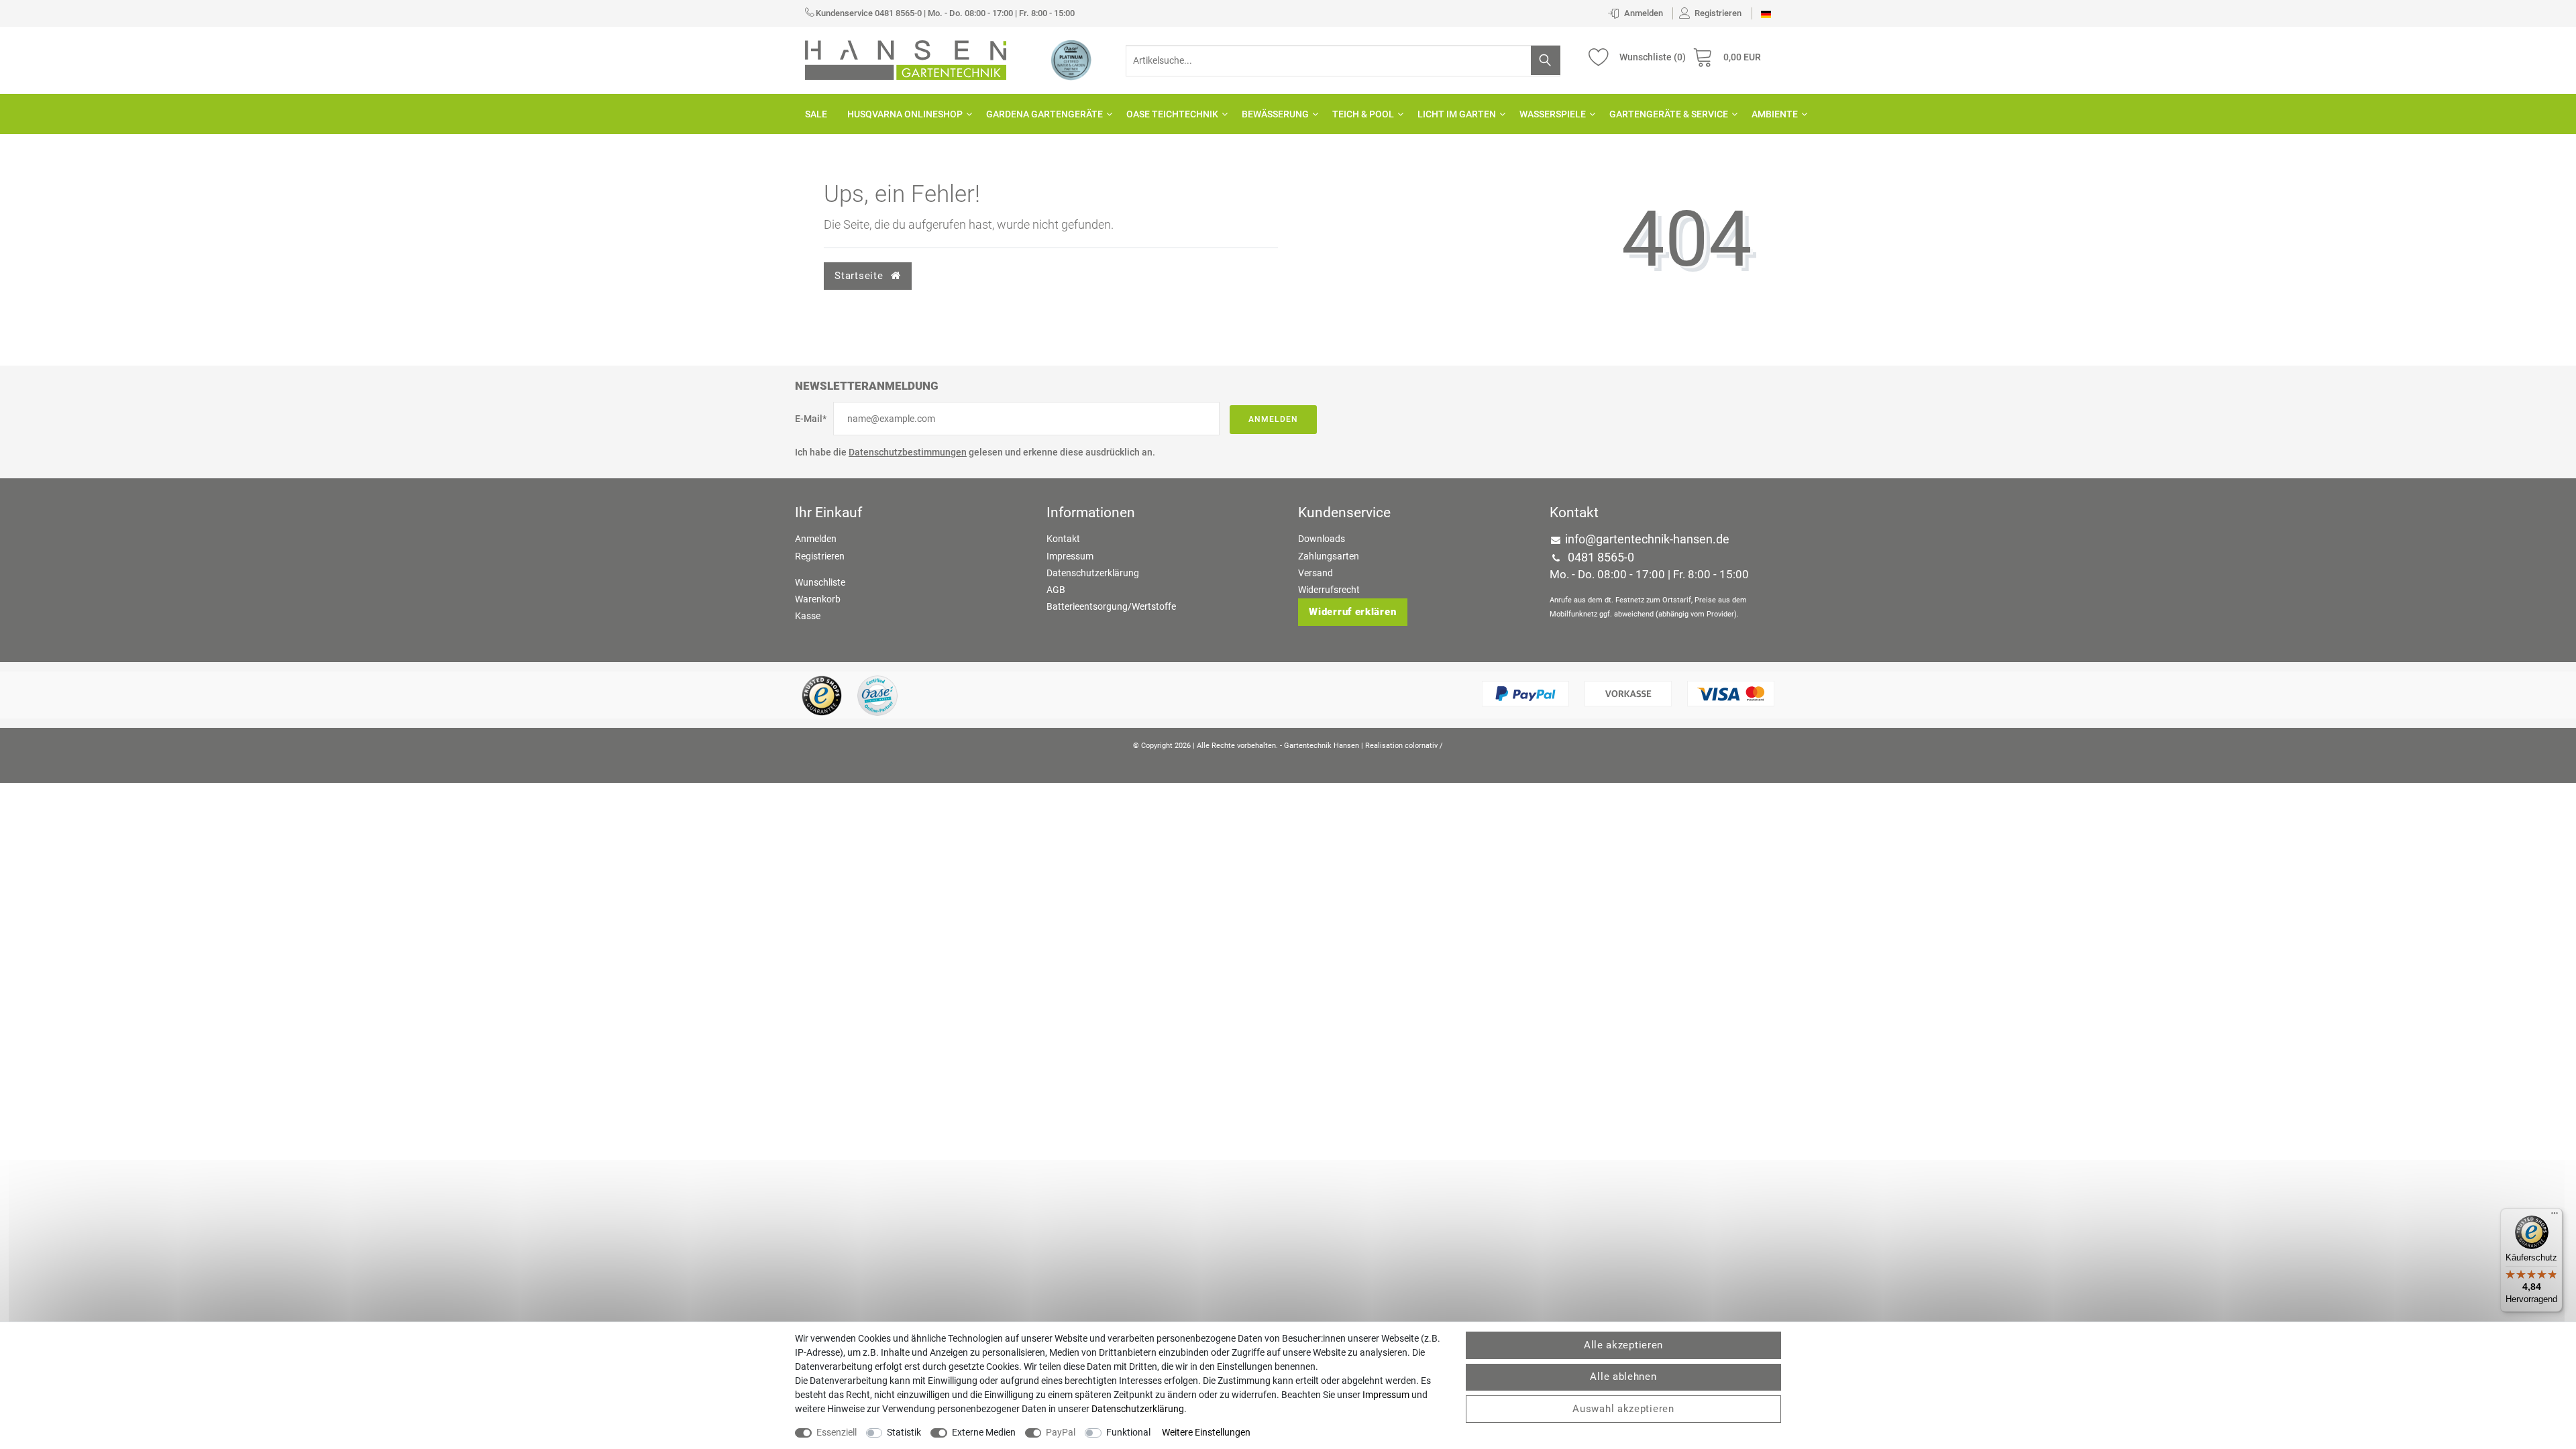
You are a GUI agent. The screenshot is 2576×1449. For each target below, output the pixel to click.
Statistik (904, 1432)
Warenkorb (818, 599)
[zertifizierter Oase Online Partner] (1071, 60)
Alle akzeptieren (1623, 1345)
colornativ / (1424, 746)
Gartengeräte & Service (1669, 114)
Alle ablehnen (1623, 1377)
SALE (816, 114)
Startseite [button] (860, 276)
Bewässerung (1275, 114)
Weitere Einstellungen (1206, 1432)
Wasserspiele (1553, 114)
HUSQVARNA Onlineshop (905, 114)
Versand (1316, 573)
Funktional (1128, 1432)
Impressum (1070, 556)
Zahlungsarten (1329, 556)
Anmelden (1273, 419)
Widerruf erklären (1352, 612)
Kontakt (1063, 539)
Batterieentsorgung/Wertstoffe (1111, 606)
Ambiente (1775, 114)
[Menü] (2555, 1216)
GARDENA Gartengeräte (1044, 114)
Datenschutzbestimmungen (908, 452)
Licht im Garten (1457, 114)
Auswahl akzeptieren (1623, 1409)
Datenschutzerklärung (1093, 573)
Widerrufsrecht (1329, 590)
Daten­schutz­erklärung (1138, 1409)
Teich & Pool (1363, 114)
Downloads (1322, 539)
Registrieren (820, 556)
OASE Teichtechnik (1172, 114)
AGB (1056, 590)
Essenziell (837, 1432)
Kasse (808, 616)
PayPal (1061, 1432)
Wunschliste (820, 582)
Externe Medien (984, 1432)
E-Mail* (811, 419)
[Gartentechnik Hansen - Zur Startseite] (906, 59)
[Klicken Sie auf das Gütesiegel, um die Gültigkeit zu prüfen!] (822, 695)
